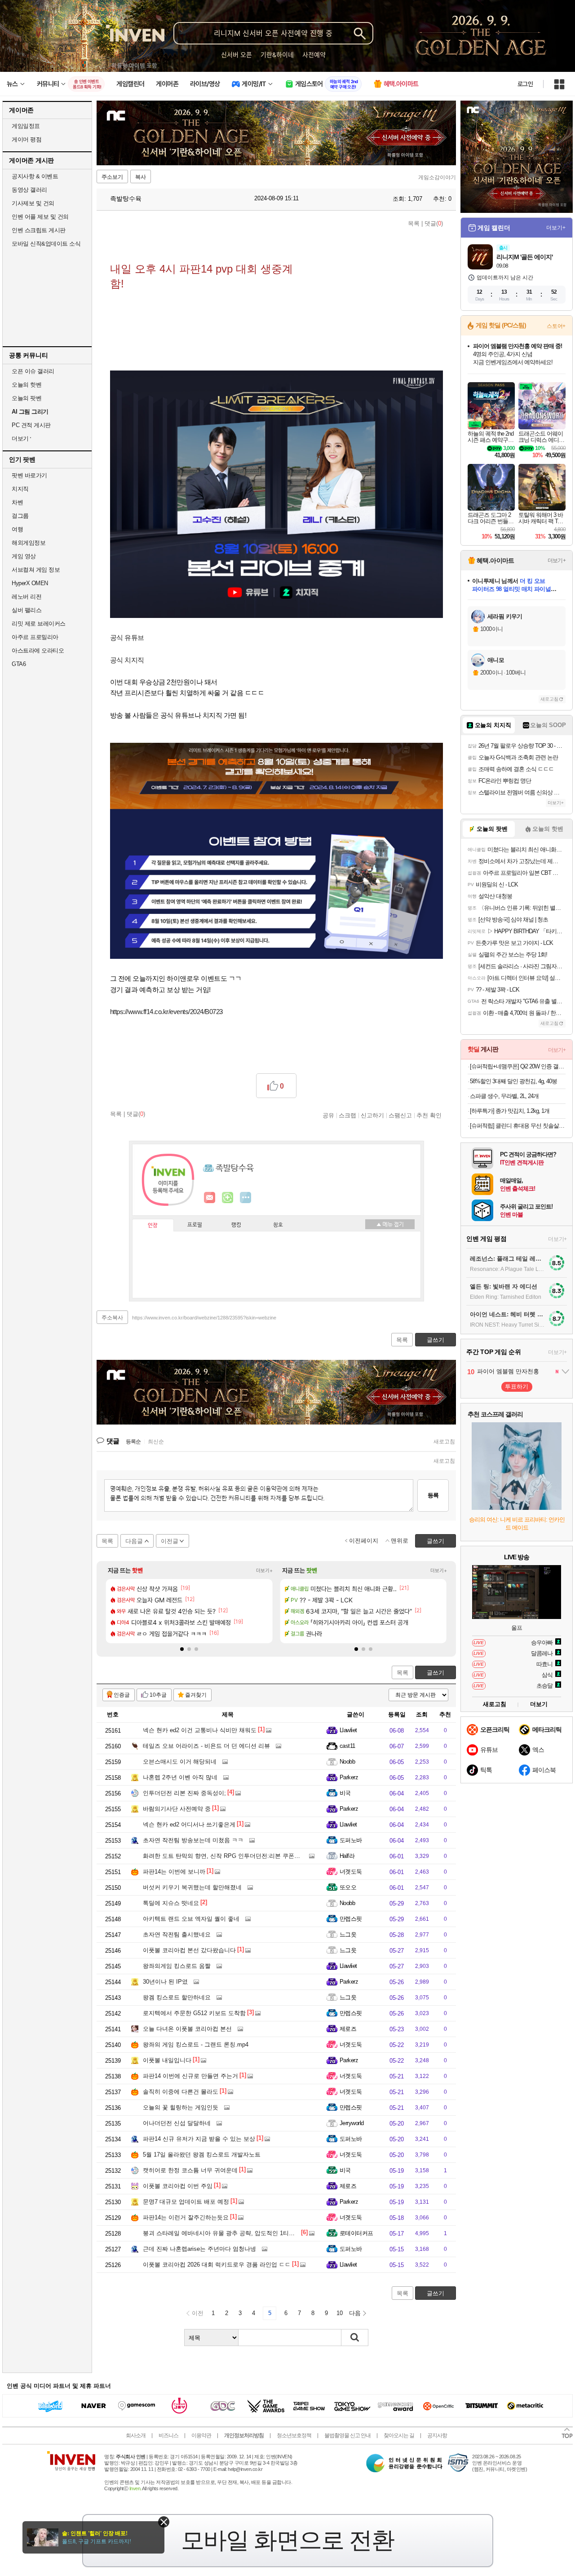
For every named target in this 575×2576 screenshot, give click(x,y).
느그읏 (348, 1934)
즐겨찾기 (196, 1695)
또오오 (348, 1887)
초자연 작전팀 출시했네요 (177, 1934)
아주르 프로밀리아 (35, 637)
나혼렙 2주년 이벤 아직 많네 (180, 1777)
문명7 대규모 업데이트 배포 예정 (186, 2202)
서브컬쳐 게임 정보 (36, 570)
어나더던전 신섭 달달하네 (177, 2123)
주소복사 (112, 1318)
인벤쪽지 (210, 1198)
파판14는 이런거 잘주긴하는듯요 (186, 2217)
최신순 (156, 1442)
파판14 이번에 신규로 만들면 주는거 (190, 2076)
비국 (345, 1793)
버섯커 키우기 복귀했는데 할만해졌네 (192, 1887)
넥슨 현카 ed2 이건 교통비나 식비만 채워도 (200, 1730)
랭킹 (236, 1225)
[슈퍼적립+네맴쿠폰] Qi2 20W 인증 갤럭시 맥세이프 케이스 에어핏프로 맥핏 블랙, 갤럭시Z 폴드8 (518, 1066)
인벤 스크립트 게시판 (39, 230)
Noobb (347, 1762)
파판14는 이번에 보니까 (174, 1872)
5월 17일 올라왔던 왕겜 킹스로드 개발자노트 (202, 2155)
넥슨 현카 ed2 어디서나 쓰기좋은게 (189, 1824)
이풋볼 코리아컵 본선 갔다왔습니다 (189, 1950)
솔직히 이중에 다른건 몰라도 (181, 2092)
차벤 (17, 502)
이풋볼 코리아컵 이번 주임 (178, 2186)
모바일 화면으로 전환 (287, 2540)
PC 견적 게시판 (31, 425)
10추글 (158, 1695)
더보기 (246, 1198)
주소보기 (112, 177)
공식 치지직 (127, 660)
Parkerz (349, 1777)
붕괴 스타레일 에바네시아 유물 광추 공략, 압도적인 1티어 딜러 (226, 2233)
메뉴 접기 (390, 1224)
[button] (182, 1649)
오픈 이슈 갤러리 (33, 371)
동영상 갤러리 (29, 190)
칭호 (278, 1225)
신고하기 (372, 1115)
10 (340, 2313)
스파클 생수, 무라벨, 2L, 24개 (504, 1096)
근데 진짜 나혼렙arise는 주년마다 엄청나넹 (199, 2249)
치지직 (20, 489)
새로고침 (444, 1442)
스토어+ (556, 326)
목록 (414, 223)
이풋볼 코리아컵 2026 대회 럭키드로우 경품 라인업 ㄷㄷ (217, 2265)
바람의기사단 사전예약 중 (177, 1809)
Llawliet (348, 1730)
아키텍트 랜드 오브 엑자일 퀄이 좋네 (191, 1919)
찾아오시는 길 (399, 2435)
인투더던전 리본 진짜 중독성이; (184, 1793)
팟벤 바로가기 (29, 475)
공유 (328, 1115)
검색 (355, 2338)
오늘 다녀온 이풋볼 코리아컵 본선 (187, 2029)
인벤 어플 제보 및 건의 (40, 217)
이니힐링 (228, 1198)
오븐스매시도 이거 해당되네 (180, 1762)
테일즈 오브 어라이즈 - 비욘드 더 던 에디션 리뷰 (206, 1746)
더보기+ (264, 1570)
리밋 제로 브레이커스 (39, 624)
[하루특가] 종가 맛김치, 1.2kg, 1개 (510, 1111)
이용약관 (201, 2435)
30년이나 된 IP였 (165, 1982)
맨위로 (400, 1541)
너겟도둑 (351, 1872)
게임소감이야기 (437, 177)
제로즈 (348, 2029)
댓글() (434, 223)
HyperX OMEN (30, 583)
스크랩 (347, 1115)
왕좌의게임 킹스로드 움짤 (177, 1966)
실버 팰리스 (27, 610)
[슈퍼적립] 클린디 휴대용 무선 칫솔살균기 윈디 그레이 (518, 1126)
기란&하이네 (277, 55)
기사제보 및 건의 (33, 203)
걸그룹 (20, 516)
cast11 (347, 1746)
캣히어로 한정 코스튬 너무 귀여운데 (190, 2170)
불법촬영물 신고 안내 (347, 2435)
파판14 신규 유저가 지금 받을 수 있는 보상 (199, 2139)
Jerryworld (352, 2123)
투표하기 (517, 1387)
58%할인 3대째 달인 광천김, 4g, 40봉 (513, 1081)
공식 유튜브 (127, 637)
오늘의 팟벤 (27, 398)
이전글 (170, 1541)
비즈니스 (168, 2435)
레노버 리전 (27, 597)
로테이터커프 (356, 2233)
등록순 (133, 1442)
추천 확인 (429, 1115)
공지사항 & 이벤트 (35, 176)
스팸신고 (400, 1115)
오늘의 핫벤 (27, 385)
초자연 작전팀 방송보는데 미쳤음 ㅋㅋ (193, 1840)
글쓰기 (436, 1673)
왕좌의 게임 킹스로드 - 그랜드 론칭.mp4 (196, 2044)
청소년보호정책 (294, 2435)
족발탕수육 (125, 198)
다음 (355, 2313)
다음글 (134, 1541)
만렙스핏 (351, 1919)
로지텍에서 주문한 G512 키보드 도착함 (194, 2013)
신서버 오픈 (237, 55)
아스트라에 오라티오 (38, 651)
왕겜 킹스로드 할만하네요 (177, 1997)
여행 (17, 529)
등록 (433, 1495)
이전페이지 (364, 1541)
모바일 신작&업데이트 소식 (46, 244)
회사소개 (136, 2435)
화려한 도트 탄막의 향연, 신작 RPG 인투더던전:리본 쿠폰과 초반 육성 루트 (242, 1856)
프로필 (195, 1225)
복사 (141, 177)
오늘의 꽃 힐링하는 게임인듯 (181, 2107)
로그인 (525, 84)
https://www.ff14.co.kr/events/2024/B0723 (166, 1012)
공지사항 (437, 2435)
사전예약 (314, 55)
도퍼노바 (351, 1840)
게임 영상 (24, 556)
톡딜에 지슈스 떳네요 (171, 1903)
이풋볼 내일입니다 (167, 2060)
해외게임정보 (29, 543)
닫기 (164, 2522)
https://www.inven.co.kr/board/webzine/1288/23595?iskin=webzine (204, 1318)
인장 (153, 1226)
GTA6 (19, 664)
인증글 (122, 1695)
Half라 (347, 1856)
